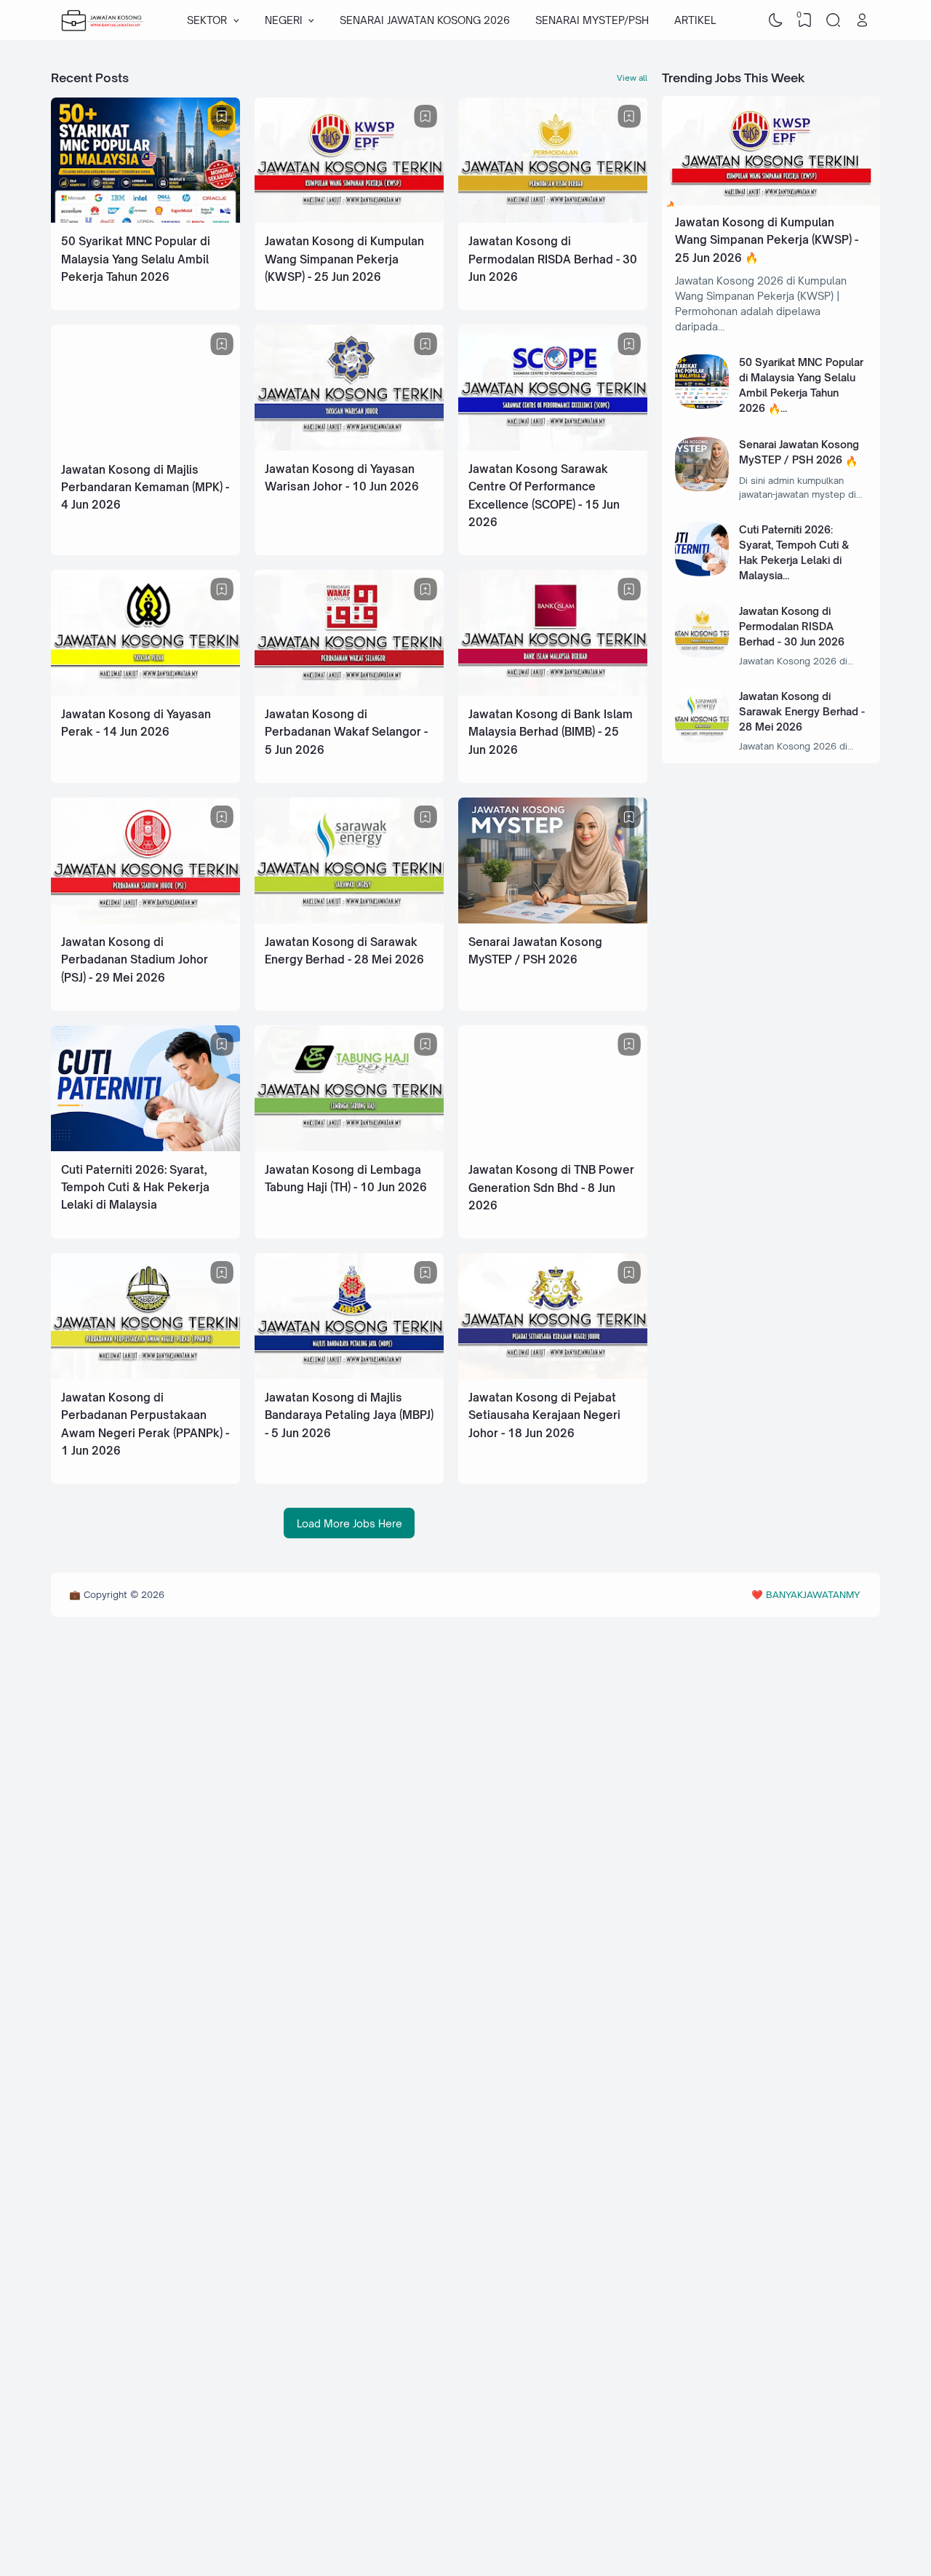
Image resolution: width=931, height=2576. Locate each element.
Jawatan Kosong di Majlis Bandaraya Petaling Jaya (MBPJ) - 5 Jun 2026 (349, 1415)
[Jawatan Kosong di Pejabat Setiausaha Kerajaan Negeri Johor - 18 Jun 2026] (553, 1375)
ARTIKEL (695, 20)
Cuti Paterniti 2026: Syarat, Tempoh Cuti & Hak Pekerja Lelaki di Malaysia (135, 1188)
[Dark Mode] (776, 20)
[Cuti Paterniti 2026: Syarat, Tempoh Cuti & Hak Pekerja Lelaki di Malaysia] (145, 1147)
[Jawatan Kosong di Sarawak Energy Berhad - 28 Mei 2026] (349, 919)
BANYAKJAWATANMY (813, 1594)
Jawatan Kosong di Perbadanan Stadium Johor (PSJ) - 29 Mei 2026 (135, 960)
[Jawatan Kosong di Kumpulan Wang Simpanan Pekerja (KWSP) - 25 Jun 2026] (349, 219)
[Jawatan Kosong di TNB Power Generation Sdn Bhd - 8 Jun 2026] (553, 1147)
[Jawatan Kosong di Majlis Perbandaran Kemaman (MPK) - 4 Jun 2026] (145, 447)
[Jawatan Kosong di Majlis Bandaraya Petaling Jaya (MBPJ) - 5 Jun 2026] (349, 1375)
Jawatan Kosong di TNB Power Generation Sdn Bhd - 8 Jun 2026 (551, 1188)
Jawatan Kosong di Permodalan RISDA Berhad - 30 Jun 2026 (553, 259)
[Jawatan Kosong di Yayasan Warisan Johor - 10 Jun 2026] (349, 446)
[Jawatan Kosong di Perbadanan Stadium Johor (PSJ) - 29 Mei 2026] (145, 919)
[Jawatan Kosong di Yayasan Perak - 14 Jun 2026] (145, 692)
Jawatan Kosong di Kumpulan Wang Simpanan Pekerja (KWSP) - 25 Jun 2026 (344, 259)
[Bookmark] (222, 116)
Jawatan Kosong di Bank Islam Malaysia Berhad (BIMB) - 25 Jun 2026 (551, 732)
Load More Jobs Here (349, 1523)
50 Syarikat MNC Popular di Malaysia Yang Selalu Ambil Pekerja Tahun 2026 (136, 259)
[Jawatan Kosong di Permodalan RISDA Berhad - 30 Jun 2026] (553, 219)
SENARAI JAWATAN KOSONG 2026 (425, 20)
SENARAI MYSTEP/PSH (592, 20)
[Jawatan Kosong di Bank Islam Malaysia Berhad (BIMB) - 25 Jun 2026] (553, 692)
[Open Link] (862, 20)
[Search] (834, 20)
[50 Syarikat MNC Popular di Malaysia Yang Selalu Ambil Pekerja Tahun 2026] (145, 219)
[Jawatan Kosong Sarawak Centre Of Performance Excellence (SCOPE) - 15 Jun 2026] (553, 446)
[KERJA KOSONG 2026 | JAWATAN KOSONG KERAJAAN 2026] (103, 20)
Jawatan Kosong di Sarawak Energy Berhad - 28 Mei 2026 (802, 711)
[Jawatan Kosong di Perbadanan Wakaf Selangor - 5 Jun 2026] (349, 692)
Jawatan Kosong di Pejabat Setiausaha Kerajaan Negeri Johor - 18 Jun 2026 (544, 1415)
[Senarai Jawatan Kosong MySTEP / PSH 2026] (553, 919)
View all (632, 78)
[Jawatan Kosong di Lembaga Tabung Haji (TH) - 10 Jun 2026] (349, 1147)
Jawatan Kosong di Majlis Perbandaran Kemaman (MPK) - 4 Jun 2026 (145, 488)
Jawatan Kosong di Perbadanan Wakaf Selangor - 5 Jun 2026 (346, 732)
